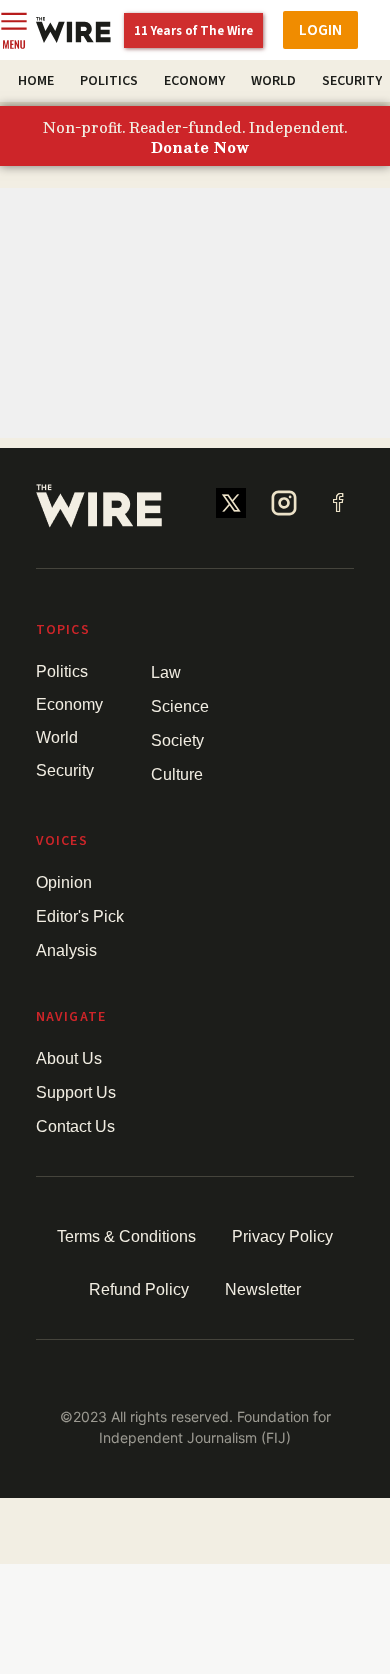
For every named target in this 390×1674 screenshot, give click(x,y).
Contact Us (75, 1126)
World (273, 81)
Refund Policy (139, 1289)
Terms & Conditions (126, 1236)
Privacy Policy (282, 1236)
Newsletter (263, 1289)
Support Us (76, 1092)
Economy (194, 81)
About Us (69, 1058)
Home (36, 81)
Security (352, 81)
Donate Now (200, 148)
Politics (109, 81)
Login (320, 30)
